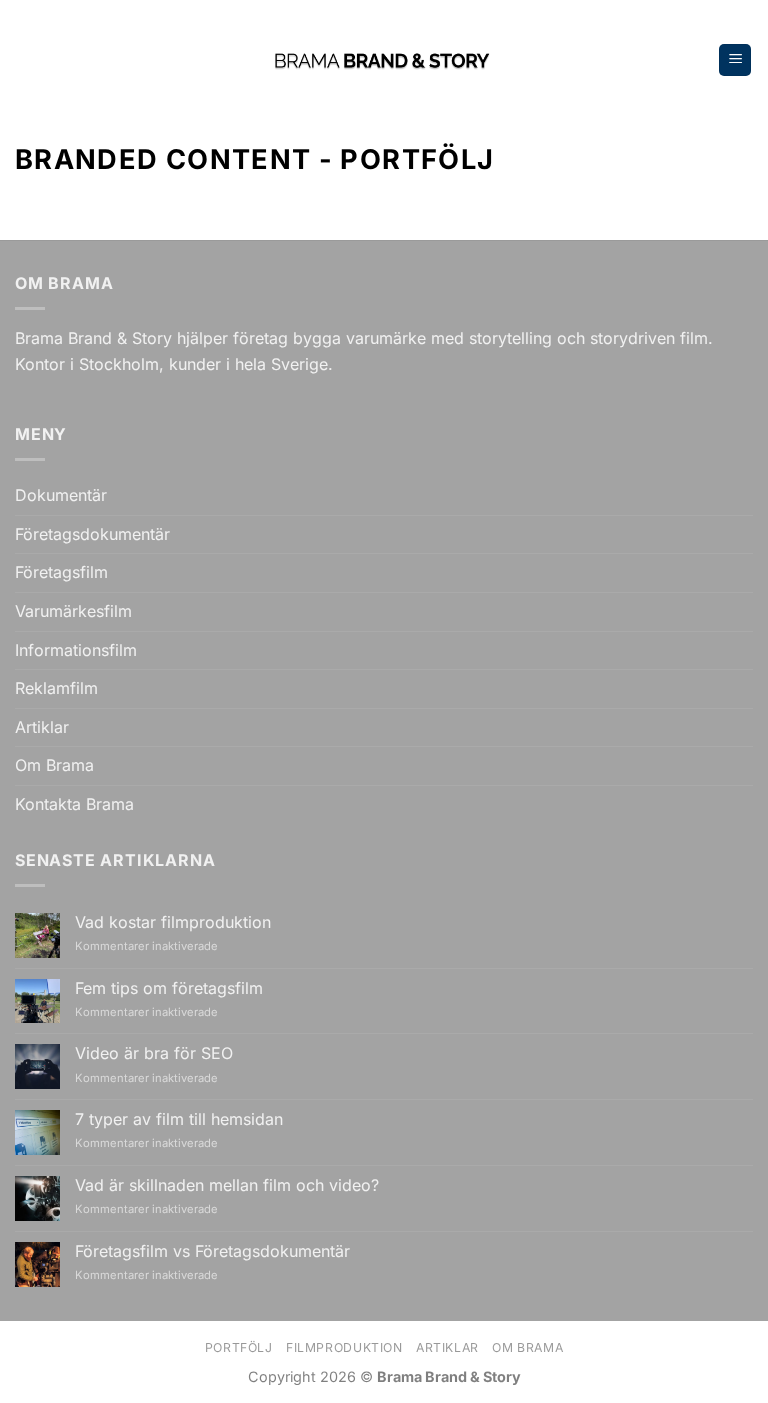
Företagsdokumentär (92, 534)
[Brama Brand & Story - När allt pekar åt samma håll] (384, 60)
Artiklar (42, 727)
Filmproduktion (344, 1347)
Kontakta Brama (74, 804)
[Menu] (735, 60)
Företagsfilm (61, 572)
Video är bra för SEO (154, 1053)
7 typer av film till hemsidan (179, 1119)
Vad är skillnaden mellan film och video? (227, 1185)
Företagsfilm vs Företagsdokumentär (212, 1251)
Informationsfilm (76, 650)
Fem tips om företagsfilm (169, 988)
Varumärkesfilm (73, 611)
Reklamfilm (56, 688)
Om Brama (54, 765)
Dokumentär (61, 495)
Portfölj (239, 1347)
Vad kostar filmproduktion (173, 922)
